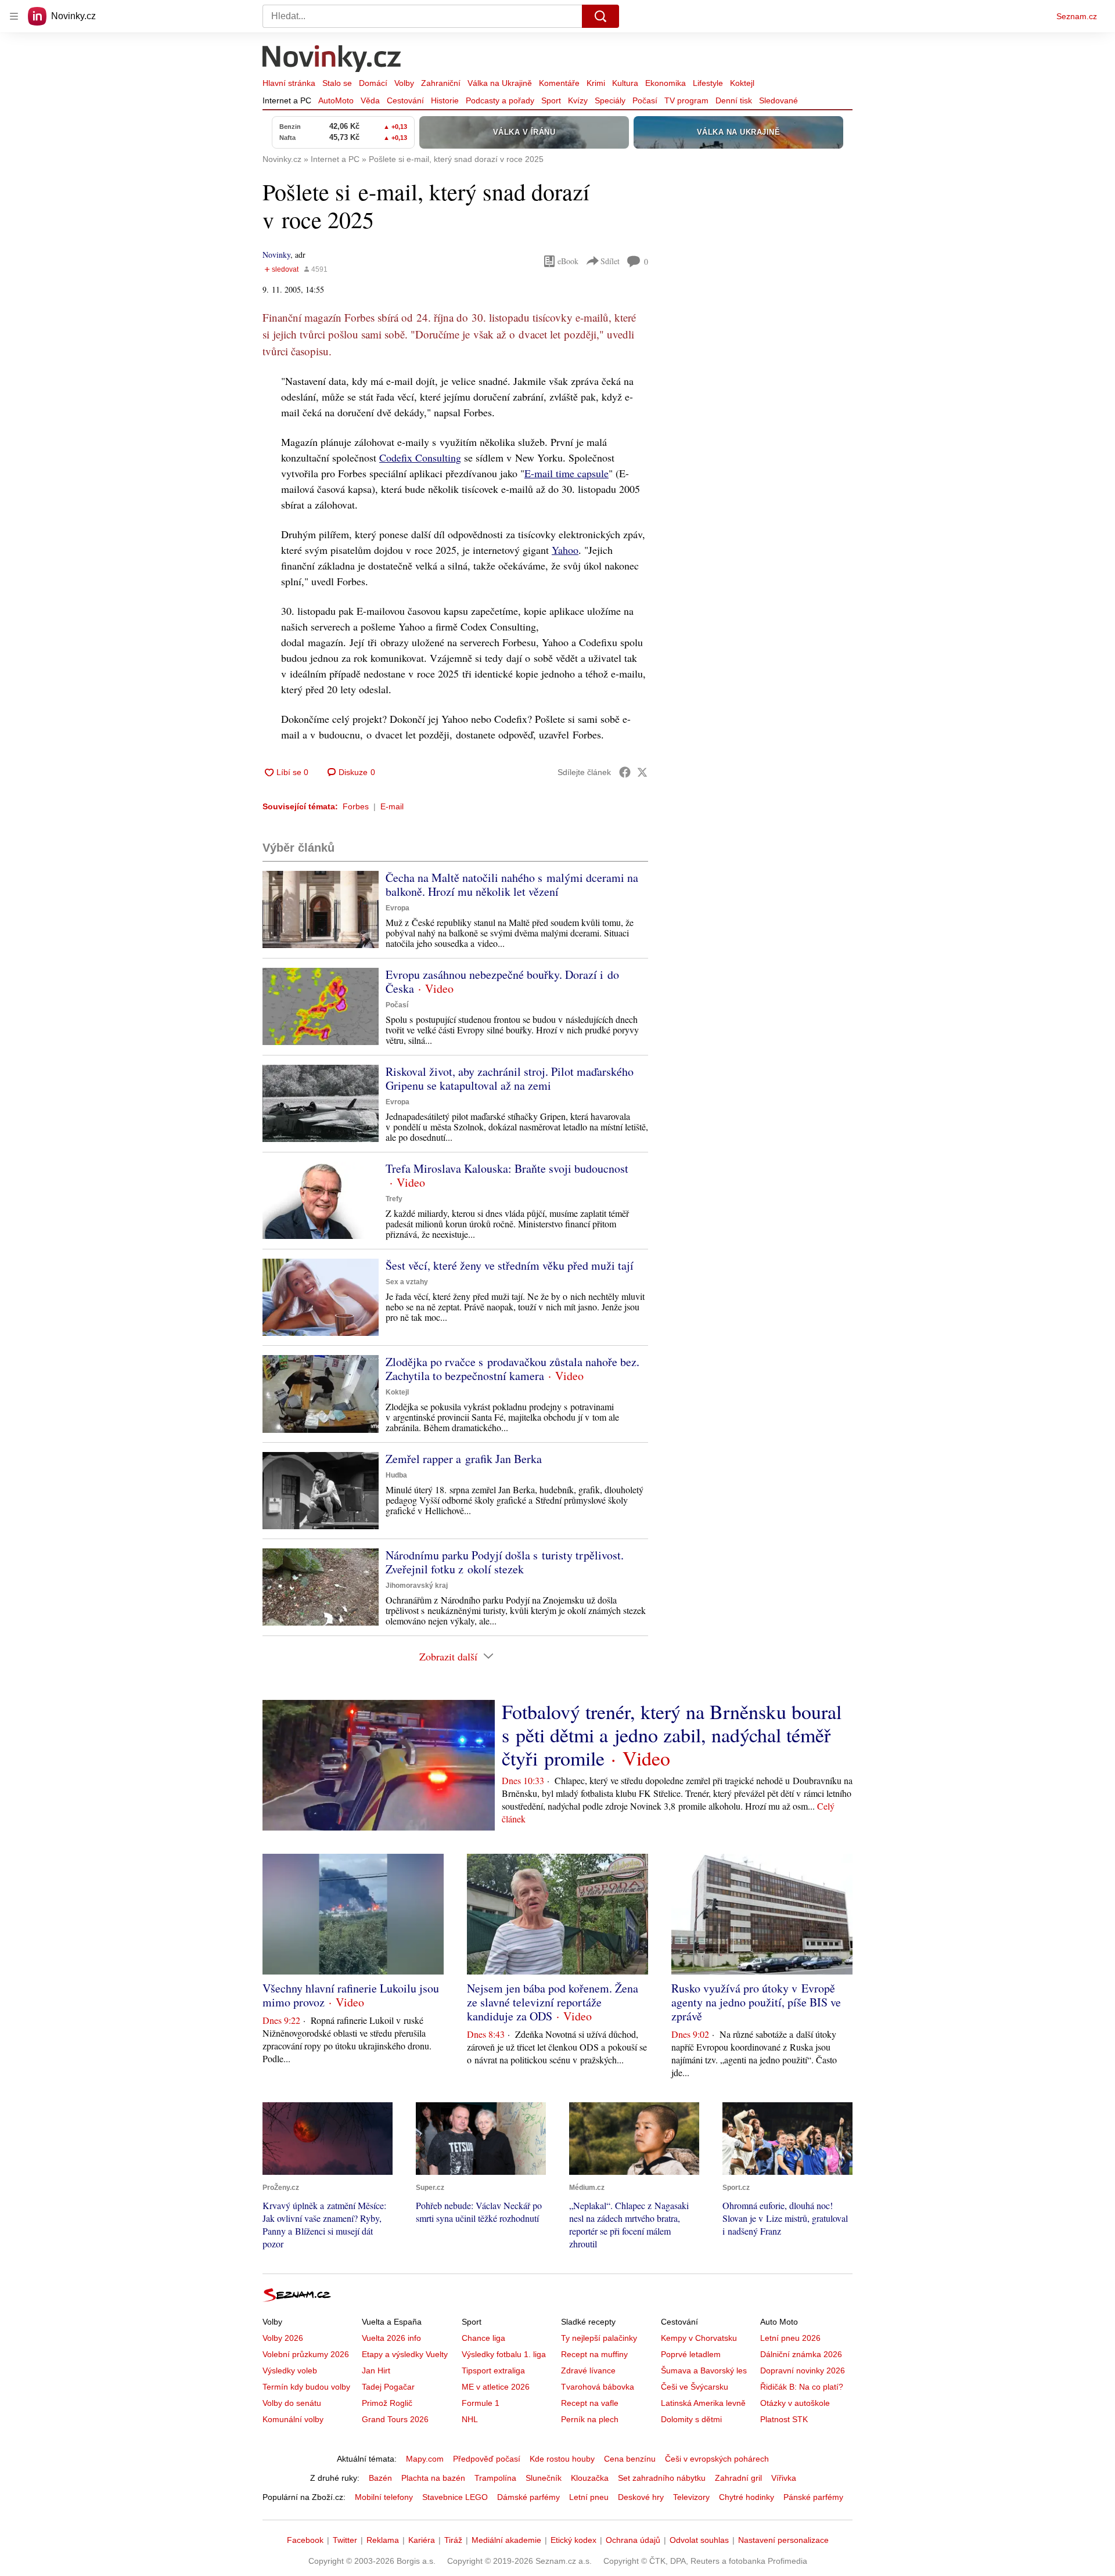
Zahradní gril (738, 2478)
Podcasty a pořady (500, 100)
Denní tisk (734, 100)
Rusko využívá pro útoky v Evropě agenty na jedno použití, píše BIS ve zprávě (756, 2002)
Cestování (405, 100)
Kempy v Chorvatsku (699, 2338)
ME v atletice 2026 (496, 2387)
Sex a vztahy (407, 1282)
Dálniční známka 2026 (801, 2354)
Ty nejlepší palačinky (599, 2338)
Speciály (610, 100)
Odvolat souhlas (699, 2540)
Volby (404, 83)
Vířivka (784, 2478)
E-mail (392, 806)
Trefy (394, 1199)
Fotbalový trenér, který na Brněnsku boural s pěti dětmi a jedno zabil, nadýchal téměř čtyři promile (672, 1735)
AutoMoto (336, 100)
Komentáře (559, 83)
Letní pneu (589, 2497)
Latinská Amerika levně (703, 2403)
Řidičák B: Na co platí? (802, 2387)
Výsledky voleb (290, 2370)
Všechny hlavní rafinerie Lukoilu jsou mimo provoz (351, 1995)
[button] (321, 909)
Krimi (596, 83)
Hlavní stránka (289, 83)
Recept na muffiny (594, 2354)
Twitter (345, 2540)
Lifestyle (708, 83)
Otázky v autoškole (795, 2403)
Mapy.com (425, 2459)
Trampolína (495, 2478)
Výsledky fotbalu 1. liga (504, 2354)
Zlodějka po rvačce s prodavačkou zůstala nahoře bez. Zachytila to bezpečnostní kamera (512, 1369)
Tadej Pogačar (388, 2387)
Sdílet (610, 261)
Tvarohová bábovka (598, 2387)
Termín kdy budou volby (306, 2387)
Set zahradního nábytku (662, 2478)
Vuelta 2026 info (391, 2338)
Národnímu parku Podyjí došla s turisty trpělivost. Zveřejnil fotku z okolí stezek (505, 1562)
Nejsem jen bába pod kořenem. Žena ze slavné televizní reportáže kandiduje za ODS (553, 2002)
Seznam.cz (1077, 16)
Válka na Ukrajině (500, 83)
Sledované (778, 100)
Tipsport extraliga (493, 2370)
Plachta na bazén (433, 2478)
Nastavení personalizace (783, 2540)
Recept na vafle (590, 2403)
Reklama (383, 2540)
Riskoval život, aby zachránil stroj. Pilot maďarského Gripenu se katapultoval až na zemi (510, 1078)
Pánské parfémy (813, 2497)
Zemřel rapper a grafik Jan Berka (464, 1459)
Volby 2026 (283, 2338)
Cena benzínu (630, 2459)
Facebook (305, 2540)
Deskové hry (641, 2497)
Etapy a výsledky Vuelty (405, 2354)
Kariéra (422, 2540)
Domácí (373, 83)
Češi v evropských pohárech (717, 2459)
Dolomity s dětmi (691, 2419)
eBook (568, 261)
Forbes (356, 806)
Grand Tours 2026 (395, 2419)
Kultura (625, 83)
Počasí (645, 100)
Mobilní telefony (384, 2497)
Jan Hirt (376, 2370)
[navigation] (14, 16)
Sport (551, 100)
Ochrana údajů (633, 2540)
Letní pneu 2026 (790, 2338)
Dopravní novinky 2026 (803, 2370)
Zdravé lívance (588, 2370)
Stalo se (337, 83)
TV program (686, 100)
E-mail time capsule (567, 473)
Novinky (276, 255)
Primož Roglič (387, 2403)
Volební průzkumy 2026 (306, 2354)
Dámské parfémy (528, 2497)
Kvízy (578, 100)
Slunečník (544, 2478)
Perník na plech (590, 2419)
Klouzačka (590, 2478)
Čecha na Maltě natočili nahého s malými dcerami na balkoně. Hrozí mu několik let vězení (512, 885)
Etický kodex (573, 2540)
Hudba (396, 1475)
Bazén (380, 2478)
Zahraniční (441, 83)
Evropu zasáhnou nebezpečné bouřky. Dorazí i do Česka (502, 981)
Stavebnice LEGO (455, 2497)
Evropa (398, 908)
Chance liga (483, 2338)
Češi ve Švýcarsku (695, 2387)
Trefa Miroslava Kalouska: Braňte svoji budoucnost (507, 1168)
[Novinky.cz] (332, 60)
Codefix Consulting (420, 457)
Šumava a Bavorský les (704, 2370)
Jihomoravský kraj (417, 1586)
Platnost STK (784, 2419)
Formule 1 (481, 2403)
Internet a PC (287, 100)
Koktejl (742, 83)
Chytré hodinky (747, 2497)
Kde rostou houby (562, 2459)
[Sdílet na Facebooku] (625, 772)
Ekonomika (666, 83)
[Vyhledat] (600, 16)
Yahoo (565, 550)
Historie (445, 100)
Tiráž (453, 2540)
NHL (470, 2419)
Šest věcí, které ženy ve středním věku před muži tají (510, 1265)
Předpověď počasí (487, 2459)
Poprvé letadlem (691, 2354)
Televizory (691, 2497)
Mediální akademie (506, 2540)
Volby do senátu (292, 2403)
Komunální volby (293, 2419)
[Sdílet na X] (642, 772)
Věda (370, 100)
